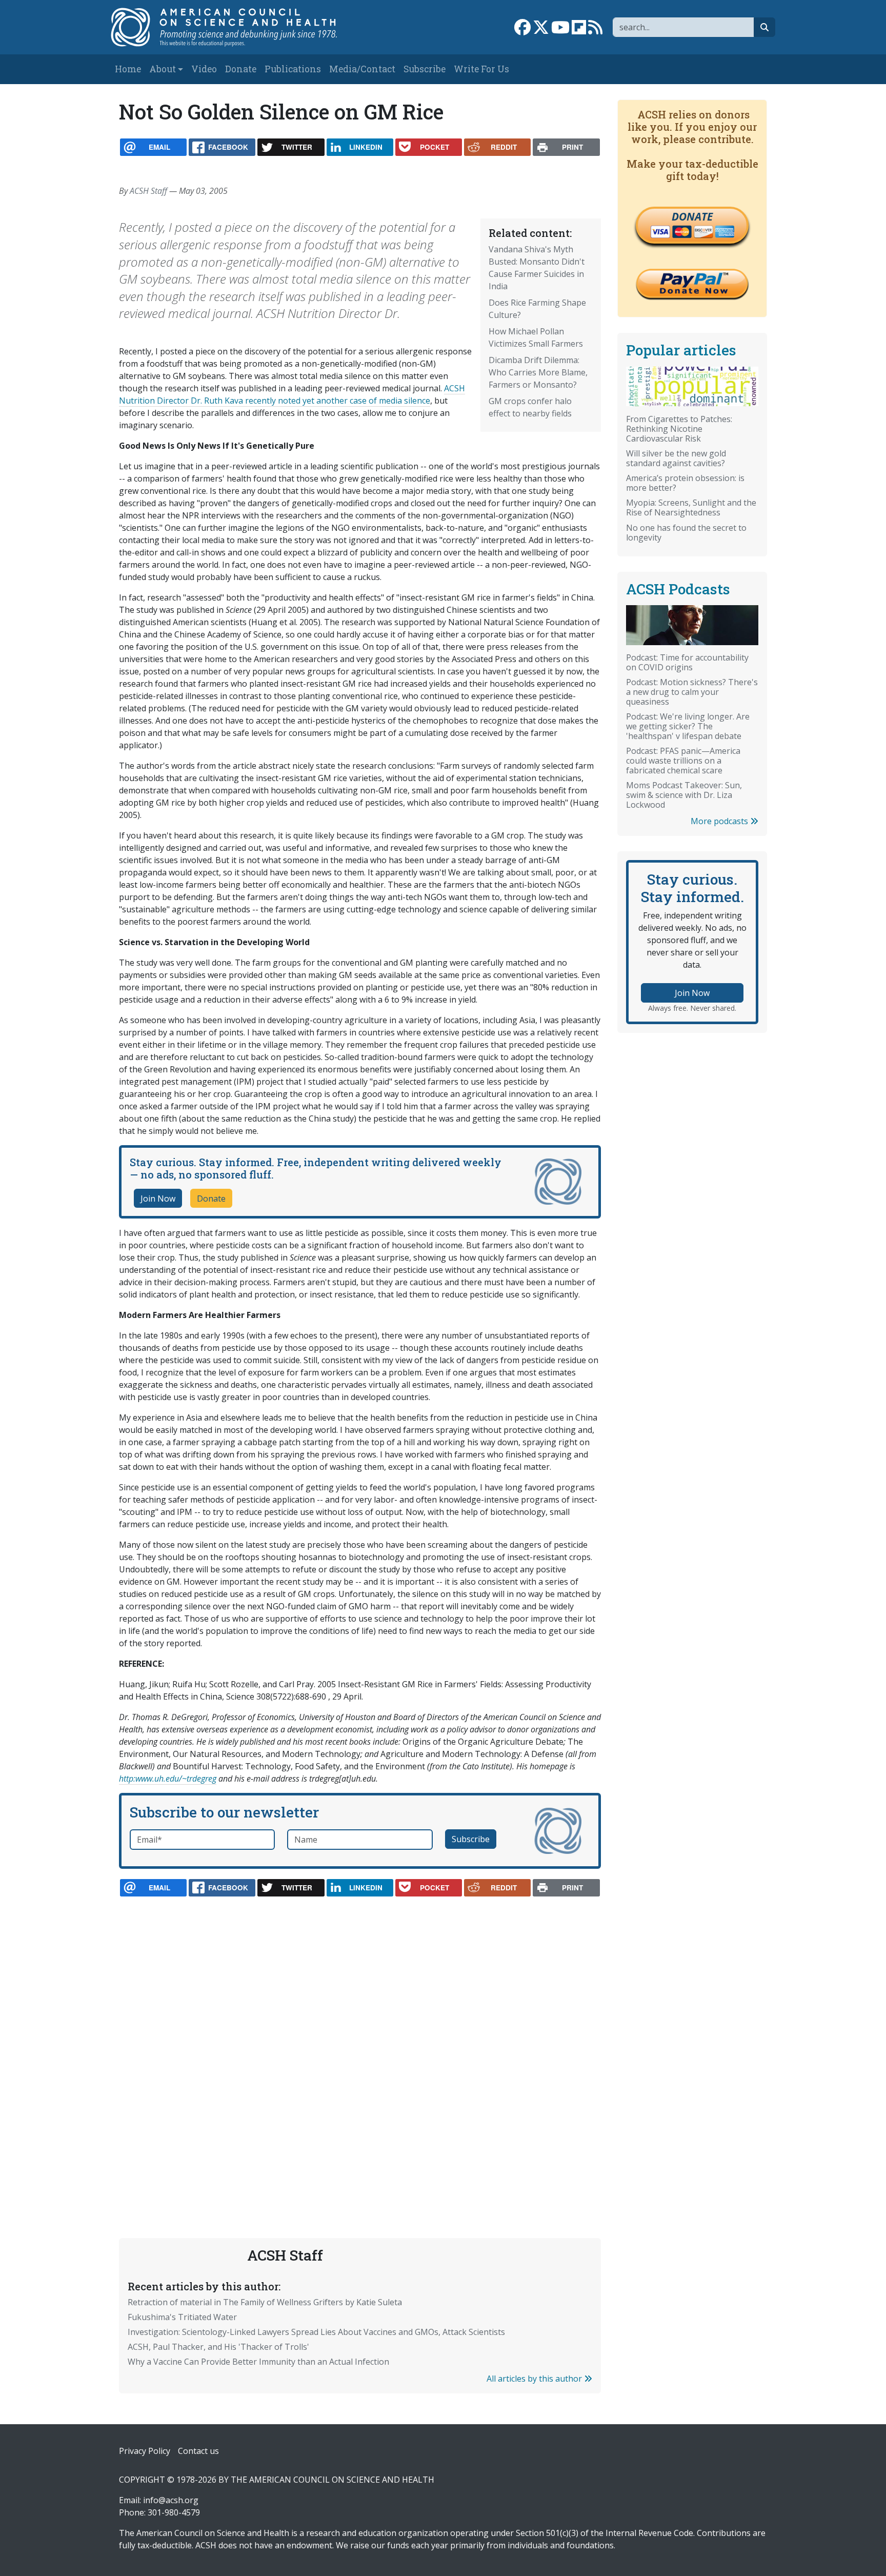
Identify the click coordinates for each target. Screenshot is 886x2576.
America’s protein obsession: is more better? (685, 483)
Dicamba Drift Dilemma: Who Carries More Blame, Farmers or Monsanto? (538, 372)
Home (128, 69)
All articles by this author (535, 2379)
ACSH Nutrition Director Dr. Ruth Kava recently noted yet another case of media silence (292, 394)
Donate (241, 69)
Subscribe (425, 69)
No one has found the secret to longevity (686, 533)
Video (204, 69)
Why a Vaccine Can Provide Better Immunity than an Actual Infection (258, 2362)
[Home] (235, 27)
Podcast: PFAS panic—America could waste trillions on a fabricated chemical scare (683, 761)
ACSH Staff (148, 191)
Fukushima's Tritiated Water (182, 2317)
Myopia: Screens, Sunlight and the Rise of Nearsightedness (691, 507)
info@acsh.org (171, 2500)
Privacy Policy (145, 2451)
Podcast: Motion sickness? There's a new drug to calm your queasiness (692, 692)
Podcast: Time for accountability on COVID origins (687, 662)
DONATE (692, 216)
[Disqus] (360, 2043)
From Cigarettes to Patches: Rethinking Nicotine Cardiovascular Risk (679, 429)
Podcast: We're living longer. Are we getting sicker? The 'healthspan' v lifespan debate (688, 726)
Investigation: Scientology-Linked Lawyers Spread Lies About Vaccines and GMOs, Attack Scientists (316, 2332)
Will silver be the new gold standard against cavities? (676, 458)
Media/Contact (362, 69)
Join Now (158, 1199)
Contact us (198, 2451)
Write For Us (481, 69)
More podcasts (720, 821)
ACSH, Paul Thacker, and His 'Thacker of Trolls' (218, 2347)
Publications (293, 69)
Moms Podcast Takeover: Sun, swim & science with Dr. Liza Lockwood (684, 795)
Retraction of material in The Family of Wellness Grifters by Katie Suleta (265, 2302)
